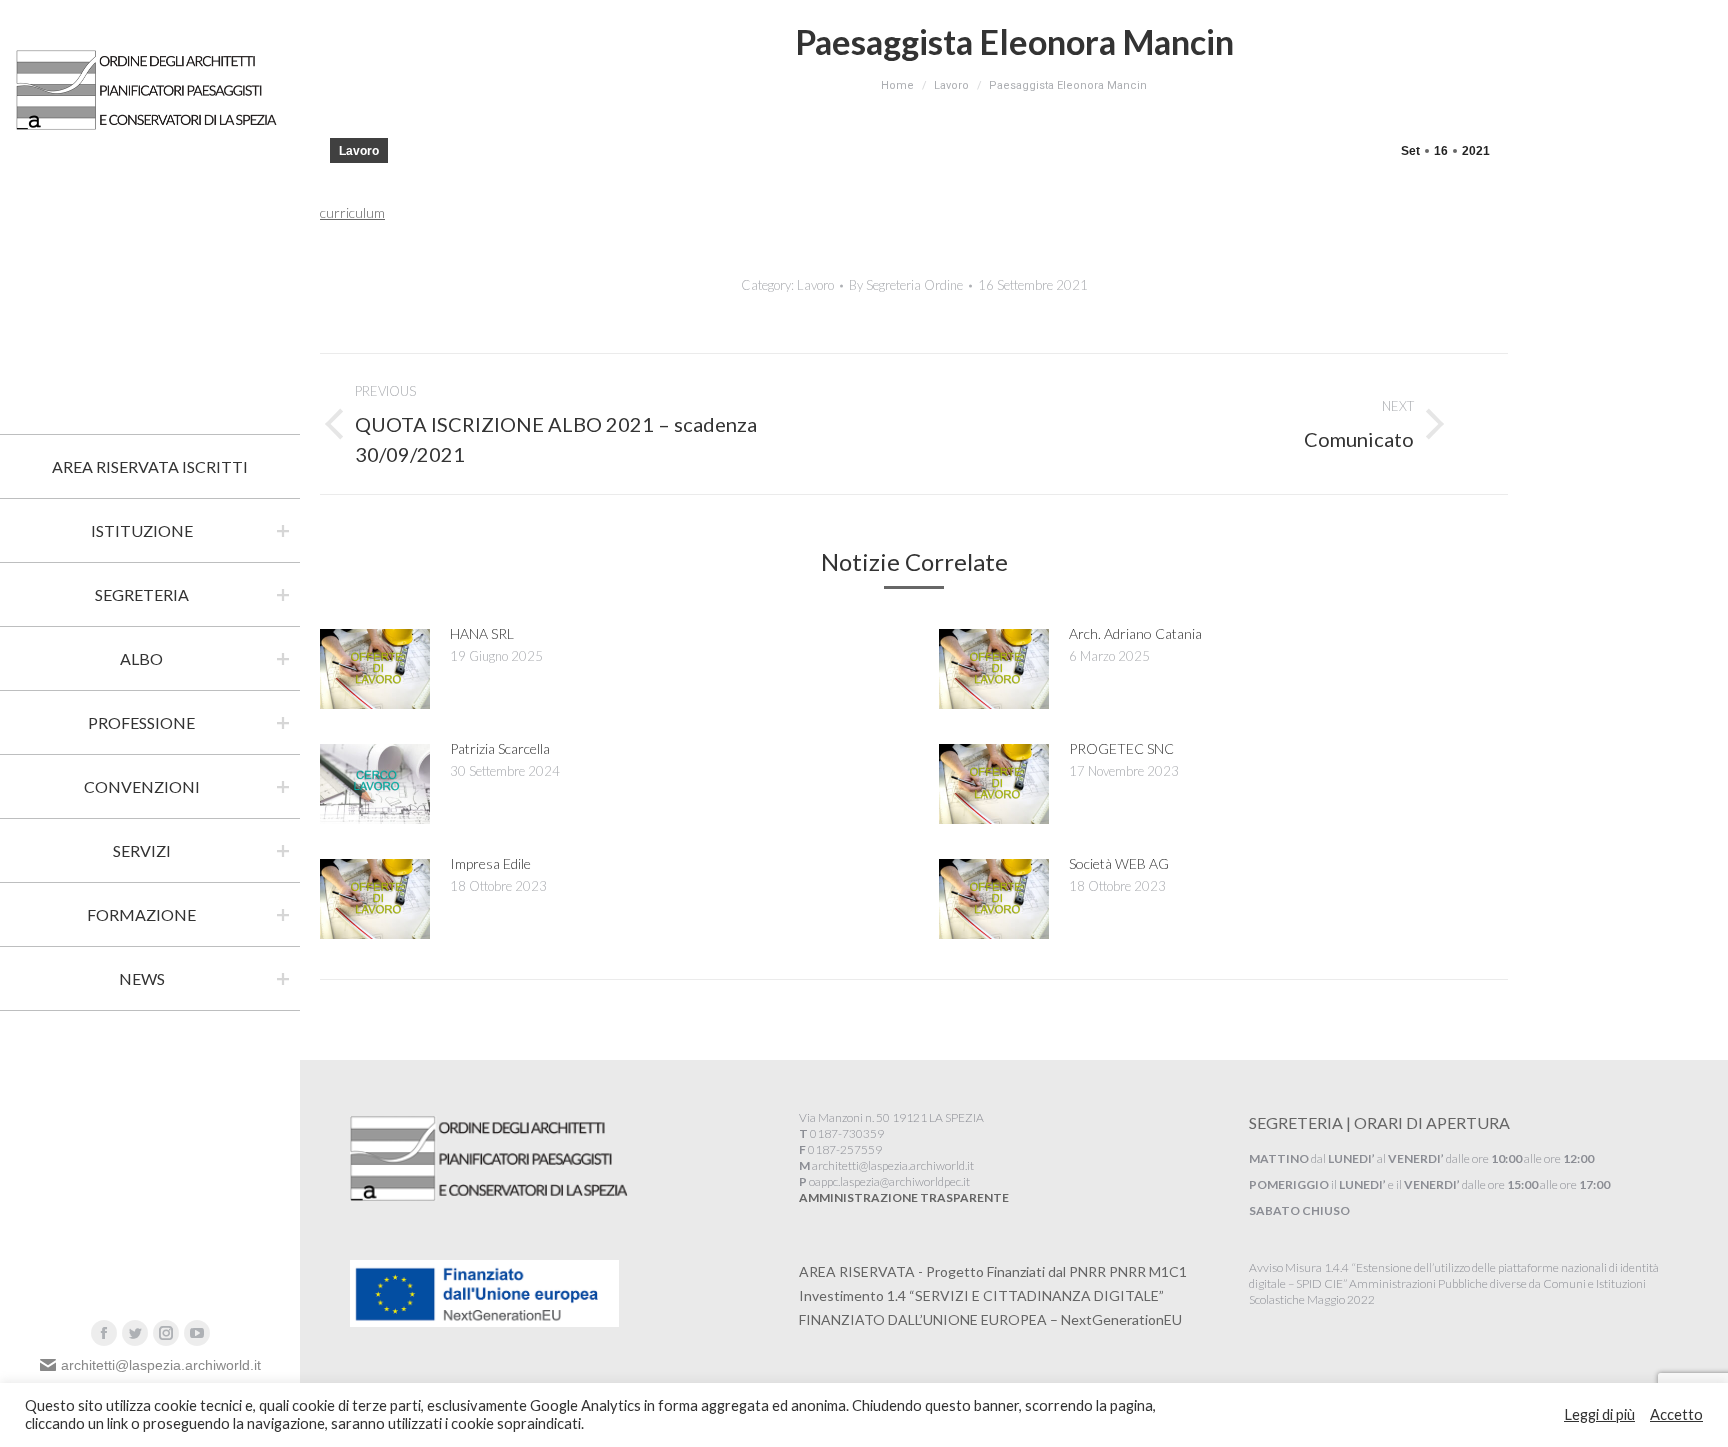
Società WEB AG (1119, 863)
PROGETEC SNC (1121, 748)
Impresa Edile (490, 863)
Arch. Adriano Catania (1135, 633)
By (906, 285)
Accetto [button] (1676, 1414)
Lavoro (359, 151)
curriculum (352, 212)
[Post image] (375, 669)
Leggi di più (1599, 1414)
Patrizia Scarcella (500, 748)
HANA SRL (482, 633)
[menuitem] (150, 467)
